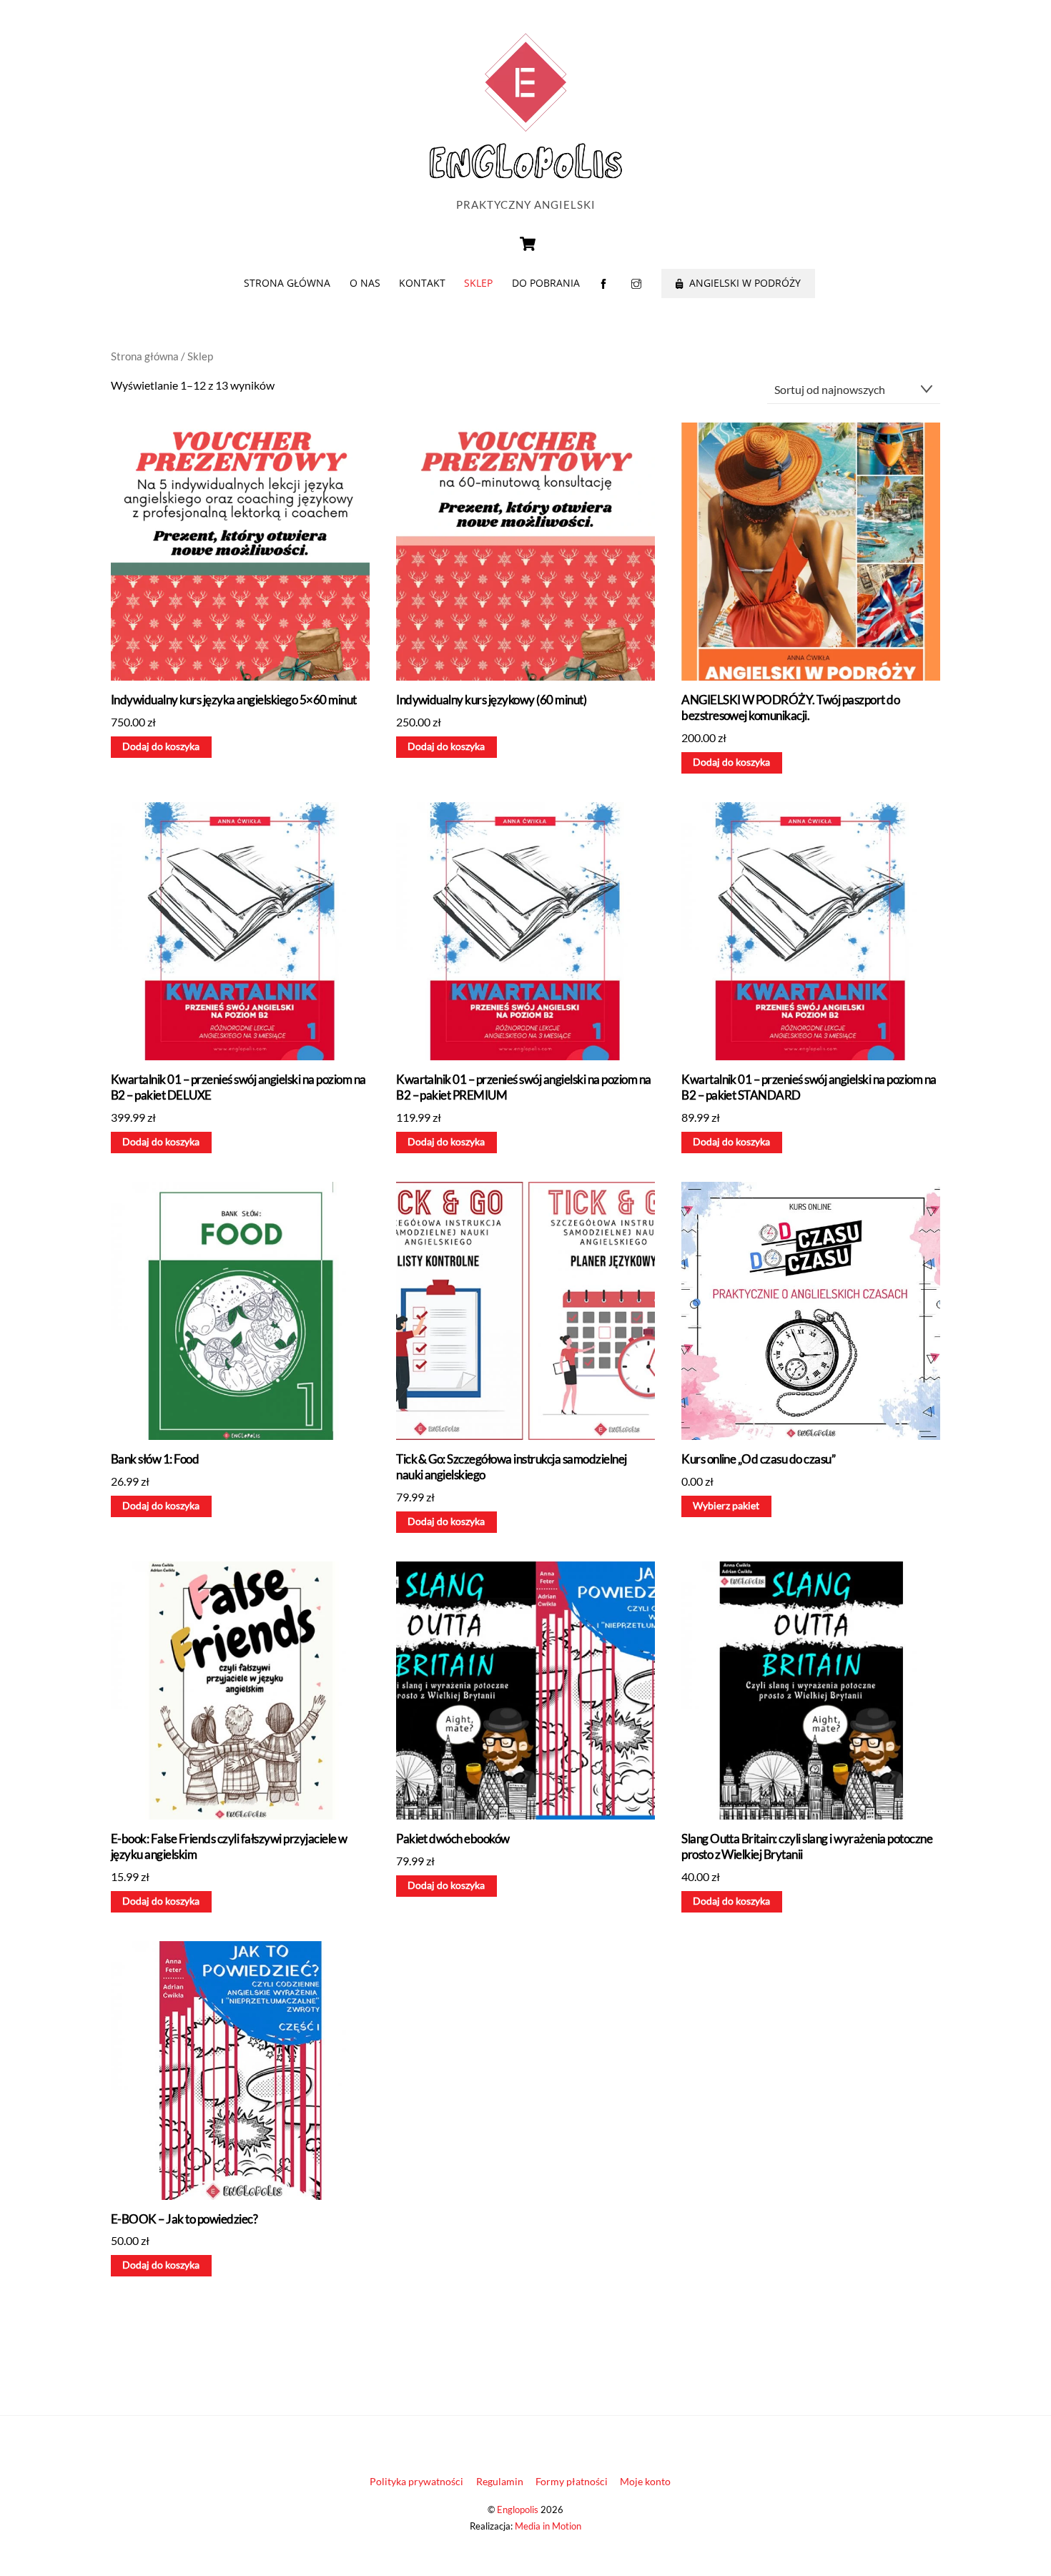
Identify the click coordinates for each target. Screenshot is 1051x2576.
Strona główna (287, 283)
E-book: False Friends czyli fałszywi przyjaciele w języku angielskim (229, 1846)
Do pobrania (546, 283)
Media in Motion (548, 2526)
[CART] (528, 244)
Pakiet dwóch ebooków (453, 1839)
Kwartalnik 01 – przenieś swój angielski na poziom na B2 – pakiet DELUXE (238, 1087)
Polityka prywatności (416, 2481)
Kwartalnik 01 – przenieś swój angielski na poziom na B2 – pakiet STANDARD (809, 1087)
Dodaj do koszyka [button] (161, 746)
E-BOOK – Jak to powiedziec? (184, 2219)
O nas (365, 283)
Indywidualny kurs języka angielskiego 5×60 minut (234, 700)
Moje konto (645, 2481)
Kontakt (422, 283)
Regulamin (500, 2481)
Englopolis (518, 2510)
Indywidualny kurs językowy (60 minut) (491, 700)
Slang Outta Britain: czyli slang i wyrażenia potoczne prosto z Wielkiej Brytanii (807, 1846)
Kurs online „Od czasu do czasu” (758, 1459)
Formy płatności (572, 2481)
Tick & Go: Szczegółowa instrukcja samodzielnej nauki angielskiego (512, 1467)
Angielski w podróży (744, 283)
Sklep (478, 283)
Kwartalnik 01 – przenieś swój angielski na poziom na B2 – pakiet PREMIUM (524, 1087)
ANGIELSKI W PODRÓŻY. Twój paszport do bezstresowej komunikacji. (790, 707)
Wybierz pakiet (726, 1506)
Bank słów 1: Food (155, 1459)
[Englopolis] (525, 179)
